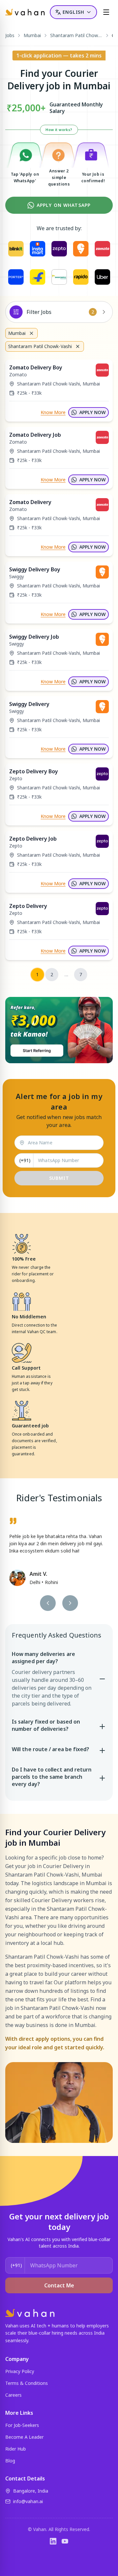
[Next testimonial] (70, 1603)
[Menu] (106, 12)
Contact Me (59, 2285)
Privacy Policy (20, 2371)
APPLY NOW (92, 412)
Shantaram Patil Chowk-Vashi (76, 35)
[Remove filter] (31, 333)
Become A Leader (24, 2437)
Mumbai (32, 35)
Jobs (10, 35)
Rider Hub (16, 2449)
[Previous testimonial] (48, 1603)
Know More (53, 412)
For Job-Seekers (22, 2425)
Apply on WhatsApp (64, 205)
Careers (13, 2395)
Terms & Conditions (27, 2383)
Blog (10, 2461)
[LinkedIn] (53, 2541)
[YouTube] (65, 2541)
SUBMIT (59, 1178)
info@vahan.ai (28, 2501)
